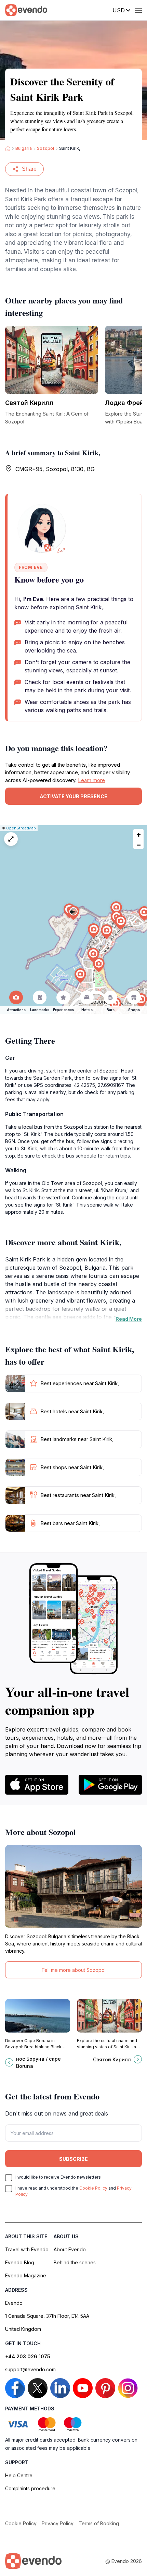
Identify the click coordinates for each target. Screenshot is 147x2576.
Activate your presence (73, 796)
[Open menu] (138, 10)
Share (29, 169)
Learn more (91, 780)
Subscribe (73, 2159)
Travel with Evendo (27, 2249)
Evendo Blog (20, 2262)
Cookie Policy (93, 2188)
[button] (73, 913)
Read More (129, 1319)
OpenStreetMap (21, 828)
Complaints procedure (30, 2488)
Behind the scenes (75, 2262)
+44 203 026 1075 (28, 2356)
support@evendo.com (30, 2369)
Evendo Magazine (26, 2275)
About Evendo (70, 2249)
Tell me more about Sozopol (73, 1970)
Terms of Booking (99, 2523)
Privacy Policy (58, 2523)
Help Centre (19, 2475)
